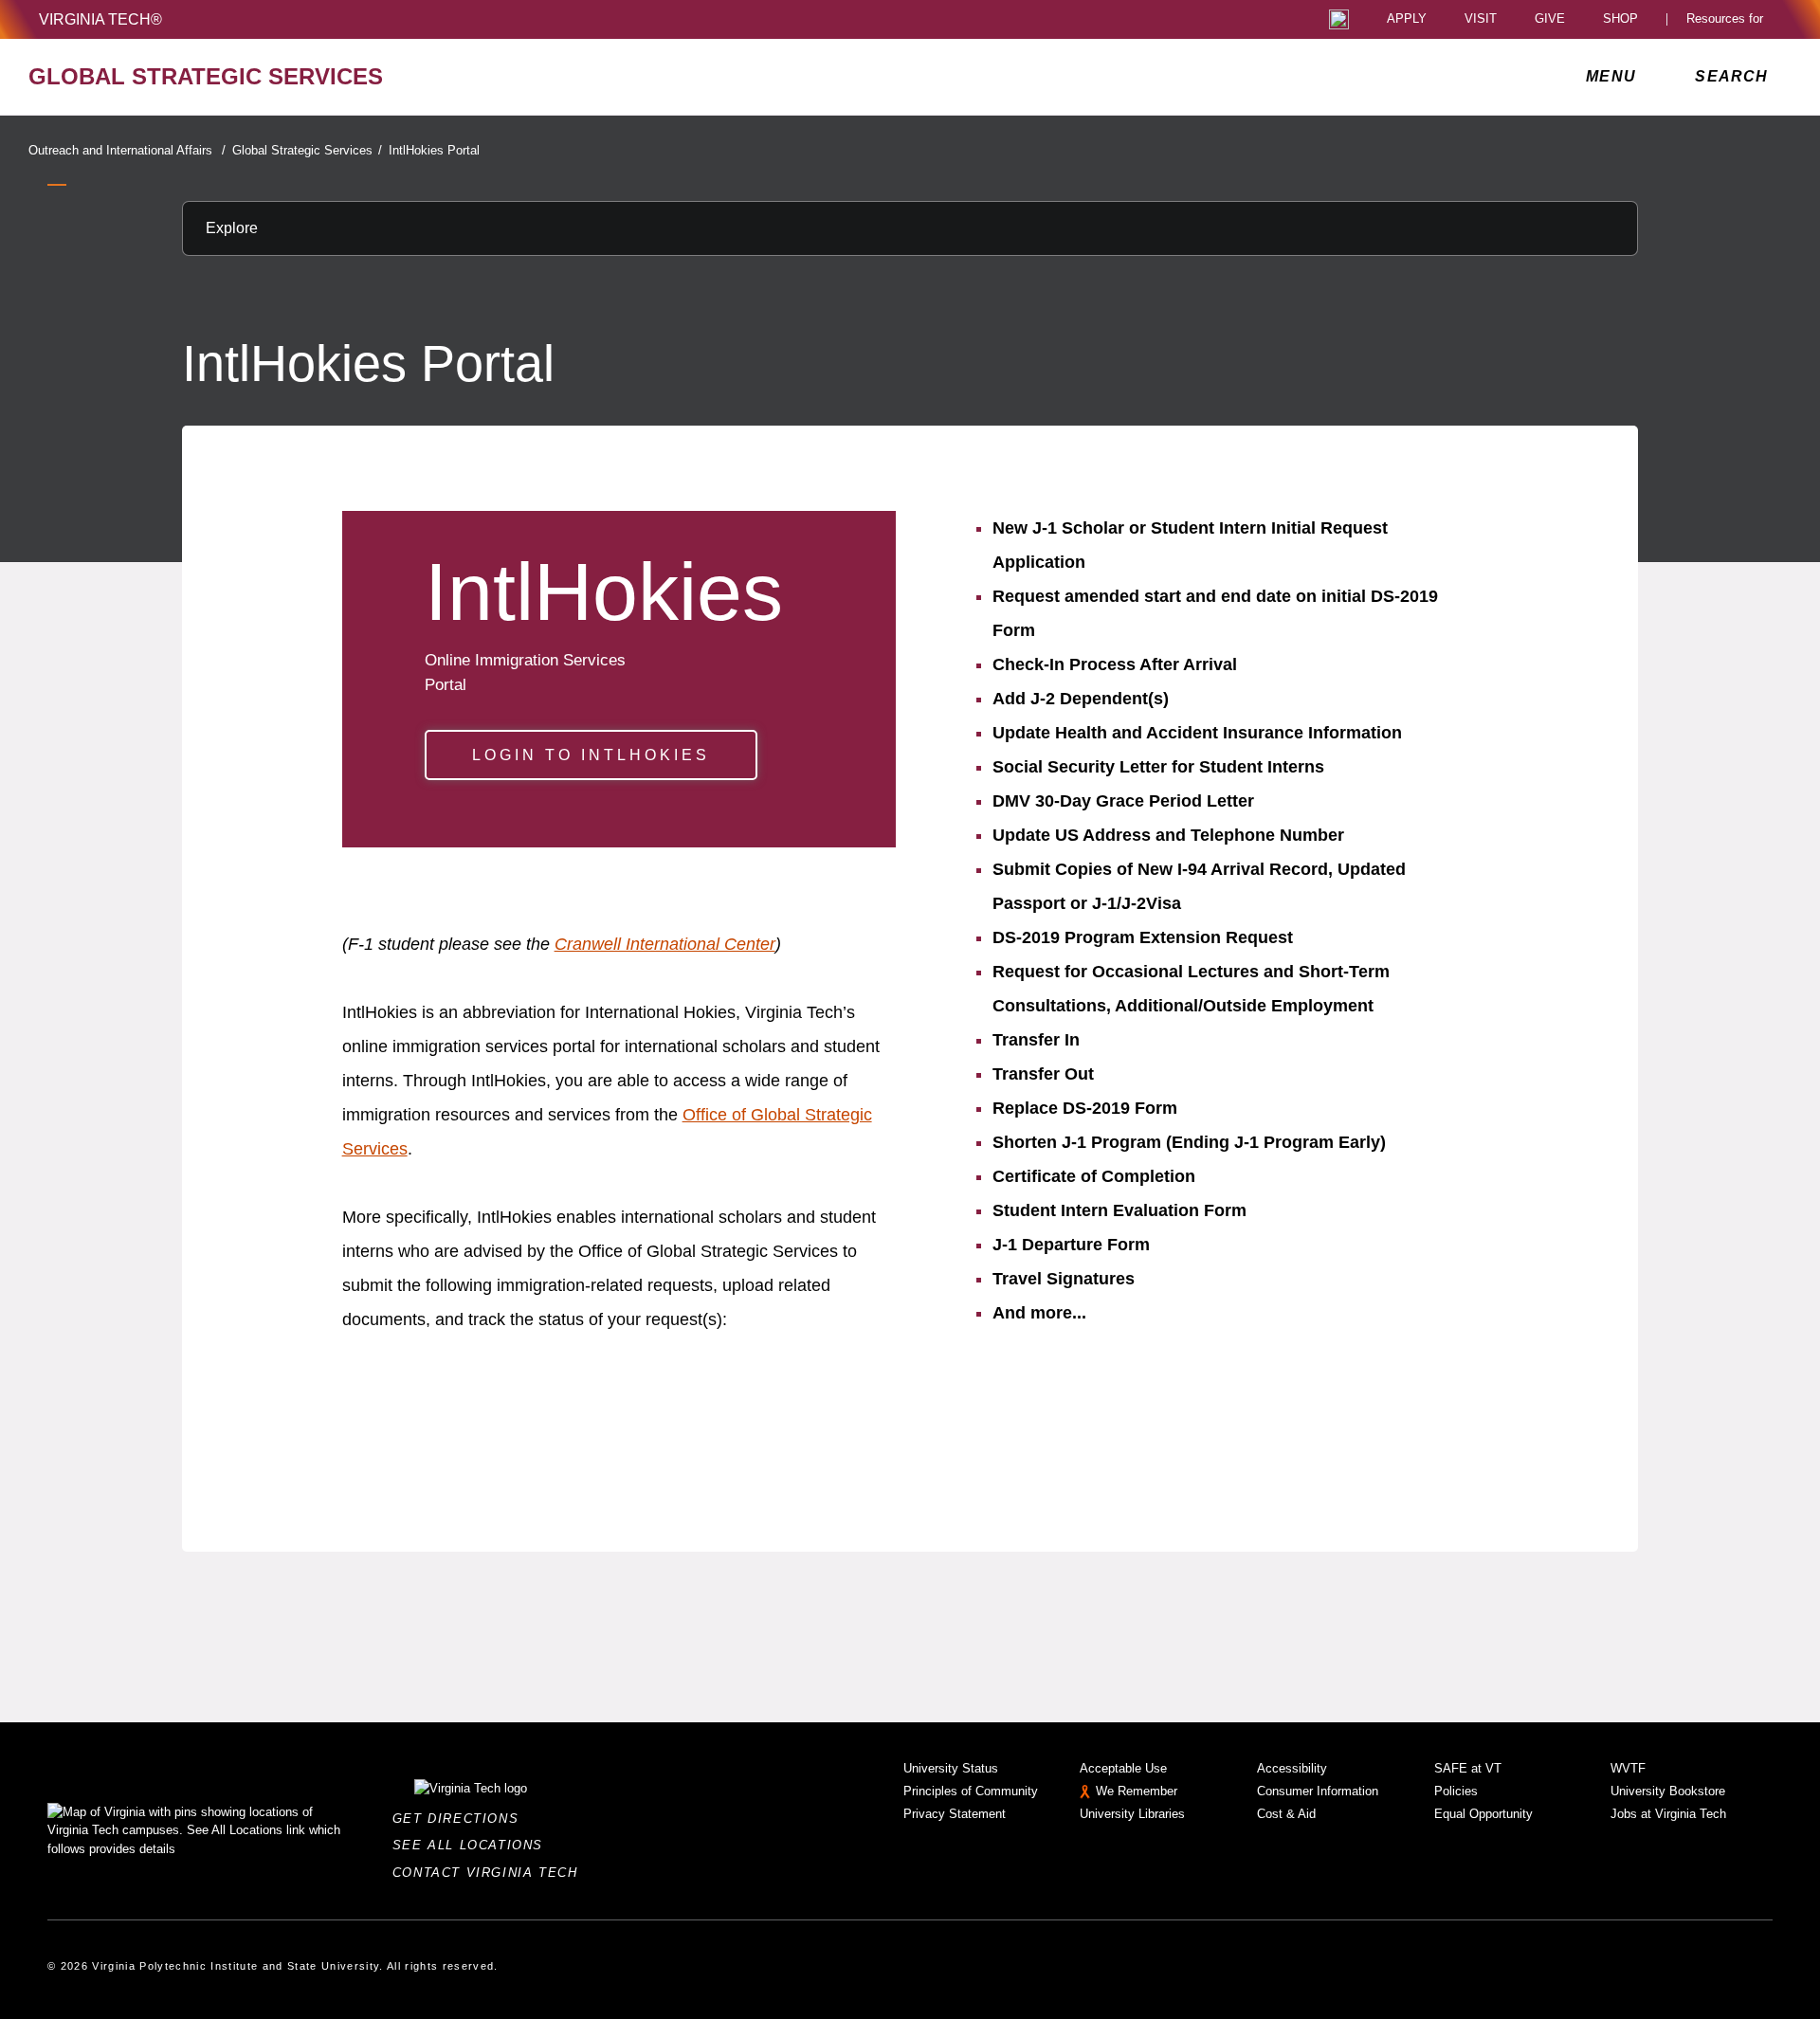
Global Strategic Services (307, 150)
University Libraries (1132, 1814)
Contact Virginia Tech (491, 1873)
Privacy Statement (955, 1814)
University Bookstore (1668, 1791)
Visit (1481, 19)
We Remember (1137, 1791)
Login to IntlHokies (591, 755)
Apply (1407, 19)
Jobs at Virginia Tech (1668, 1814)
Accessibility (1292, 1768)
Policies (1456, 1791)
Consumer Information (1318, 1791)
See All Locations (473, 1845)
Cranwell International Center (665, 944)
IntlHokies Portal (434, 150)
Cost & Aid (1286, 1814)
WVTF (1628, 1768)
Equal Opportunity (1483, 1814)
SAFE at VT (1468, 1768)
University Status (951, 1768)
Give (1550, 19)
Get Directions (461, 1819)
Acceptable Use (1123, 1768)
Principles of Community (971, 1791)
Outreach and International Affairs (127, 150)
